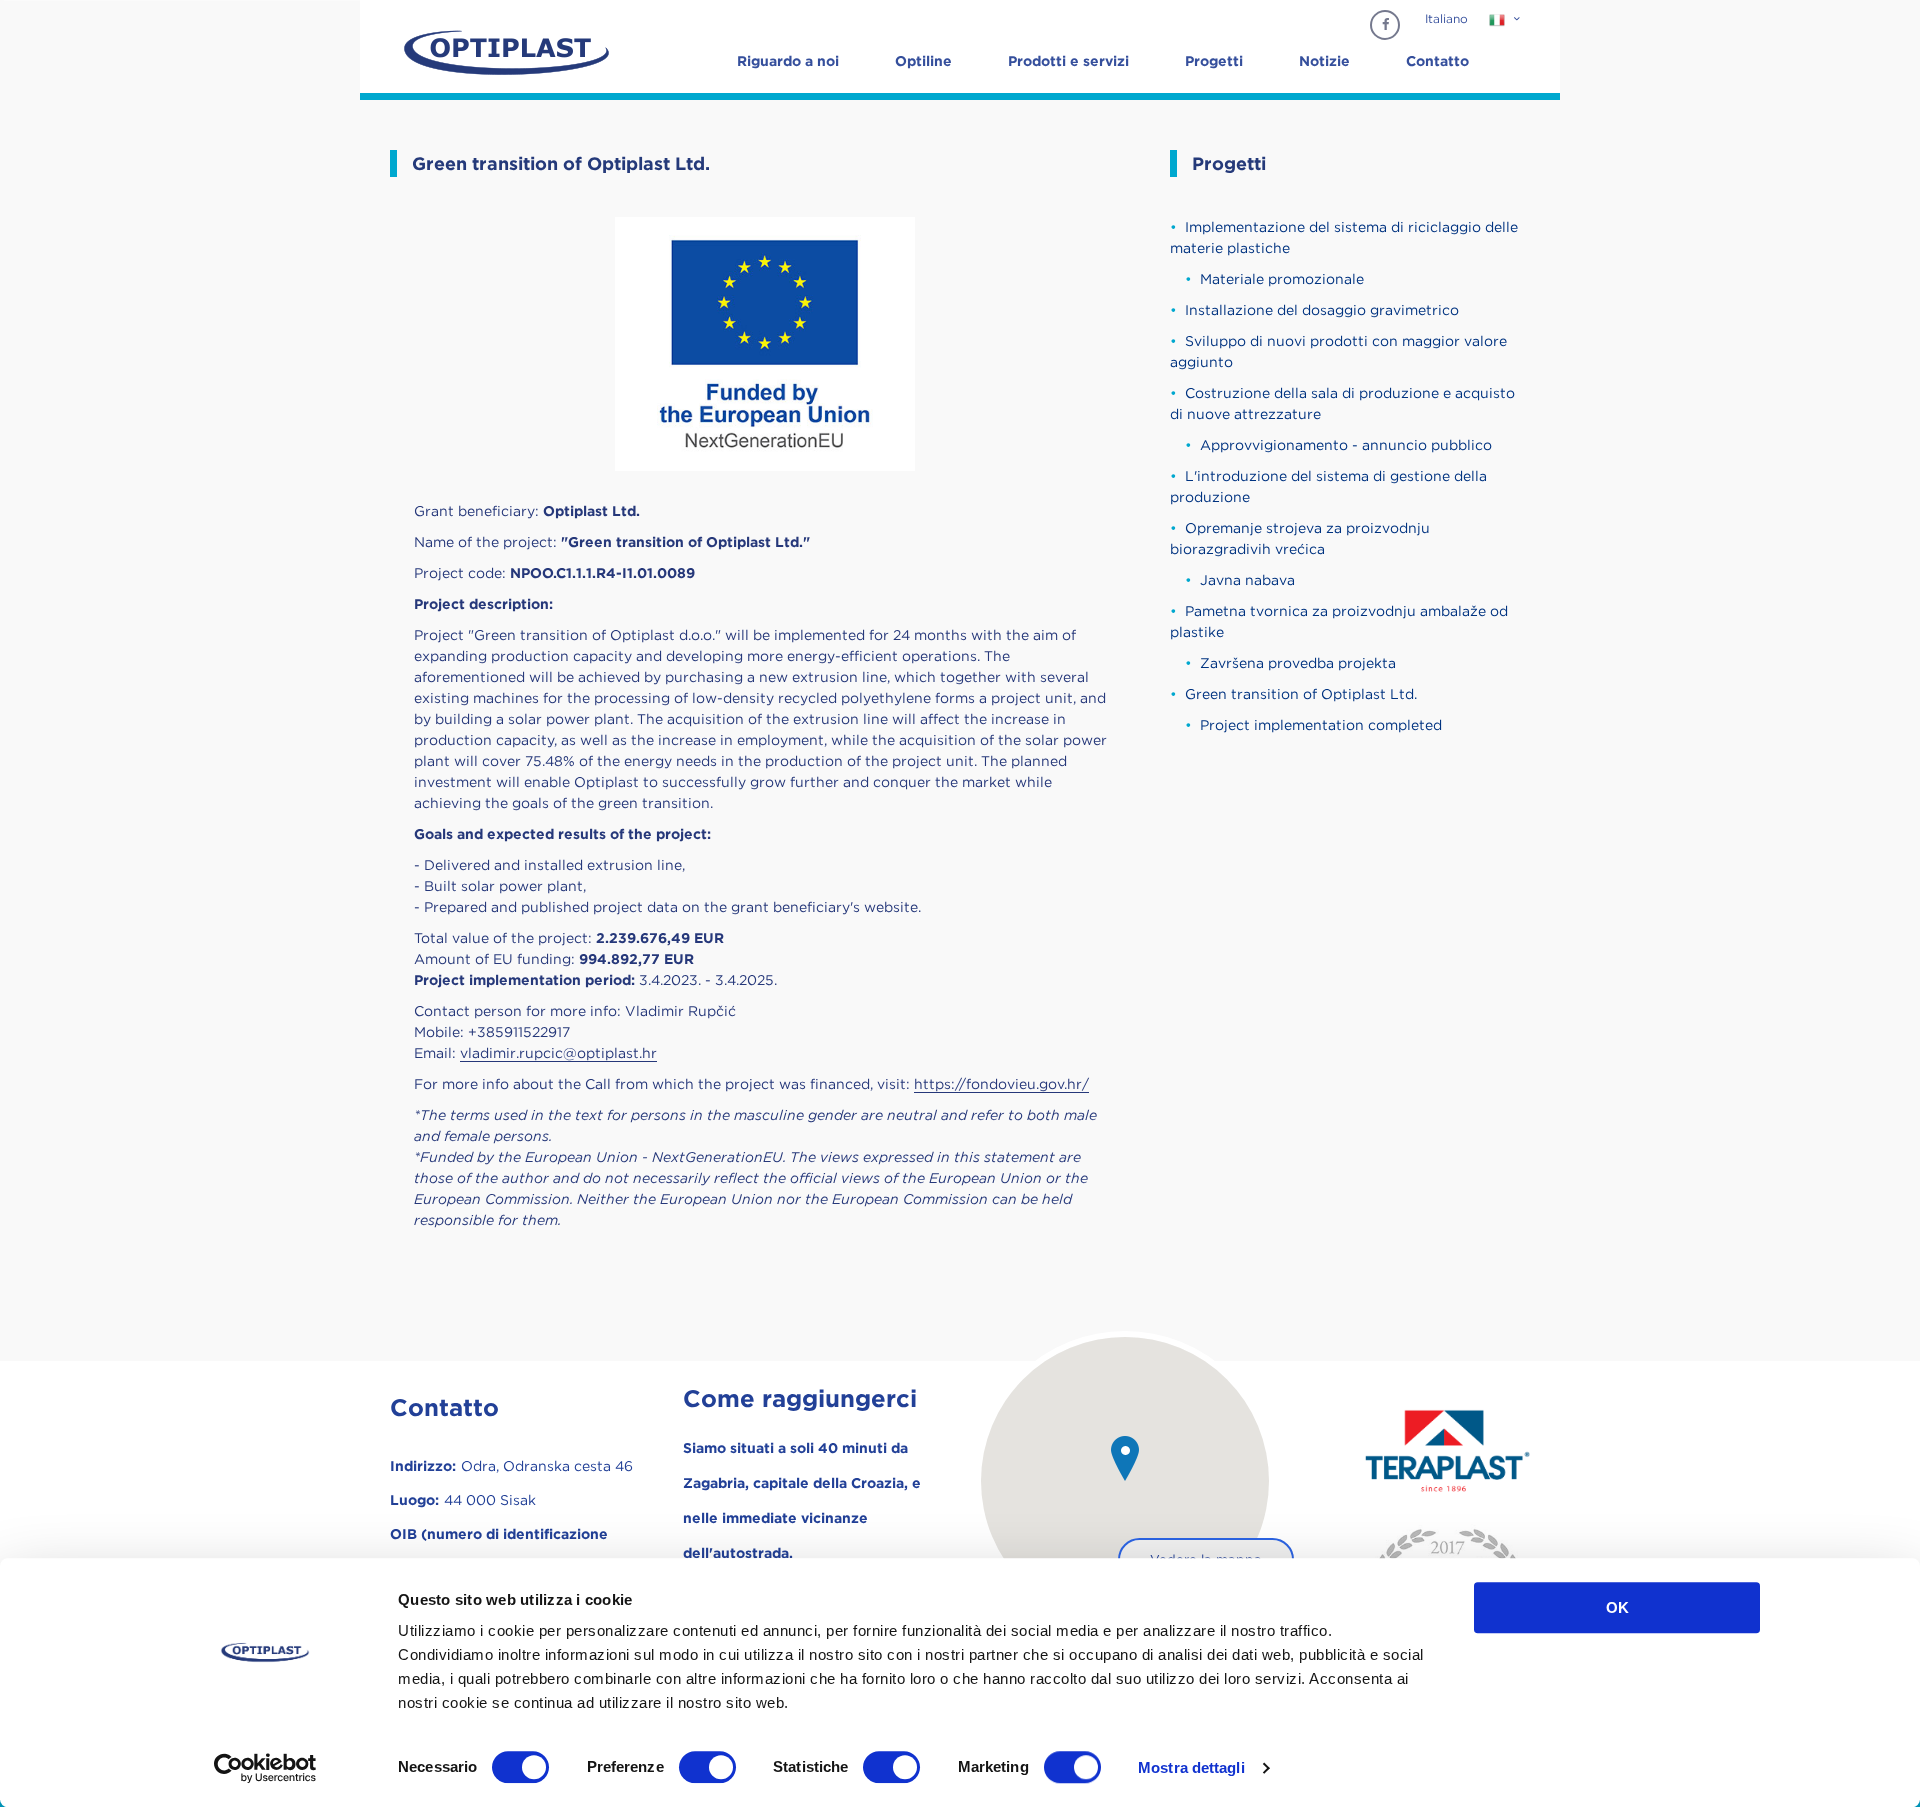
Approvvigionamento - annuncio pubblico (1346, 445)
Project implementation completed (1321, 725)
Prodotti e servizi (1068, 61)
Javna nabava (1247, 580)
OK (1617, 1607)
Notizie (1324, 61)
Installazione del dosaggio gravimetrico (1322, 310)
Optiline (923, 61)
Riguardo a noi (788, 61)
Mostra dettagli (1191, 1767)
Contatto (1437, 61)
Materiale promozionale (1282, 279)
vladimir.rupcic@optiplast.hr (558, 1053)
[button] (1125, 1458)
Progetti (1214, 61)
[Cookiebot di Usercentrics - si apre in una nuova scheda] (265, 1768)
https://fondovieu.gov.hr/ (1001, 1084)
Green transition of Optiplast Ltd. (1301, 694)
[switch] (707, 1767)
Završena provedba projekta (1298, 663)
